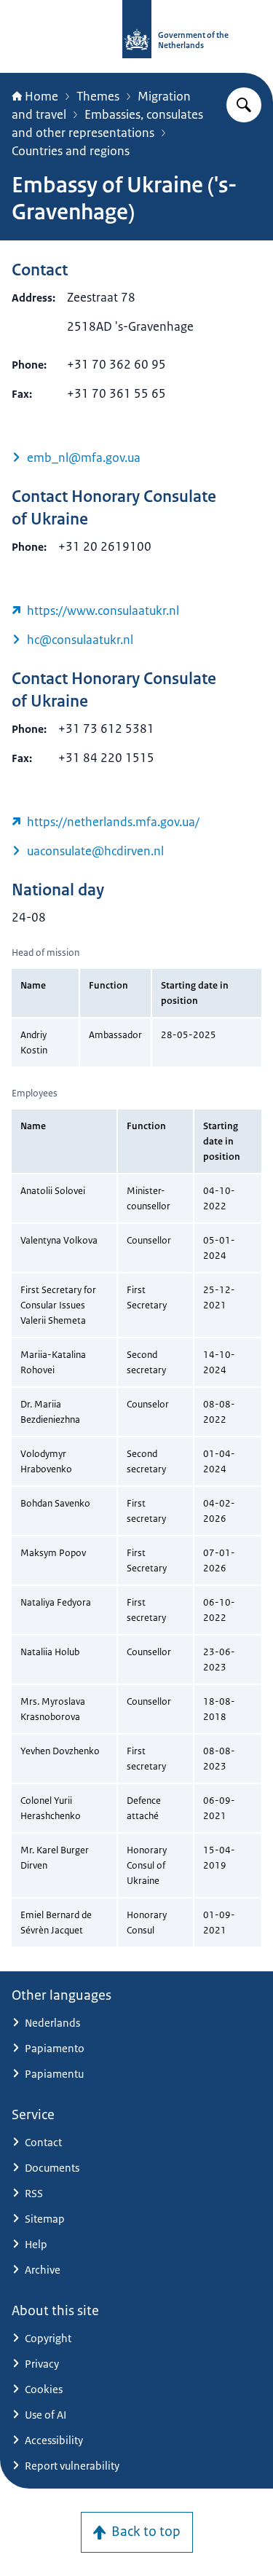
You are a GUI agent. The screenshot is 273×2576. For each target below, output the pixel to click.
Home (41, 96)
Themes (98, 96)
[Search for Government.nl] (244, 105)
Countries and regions (71, 151)
